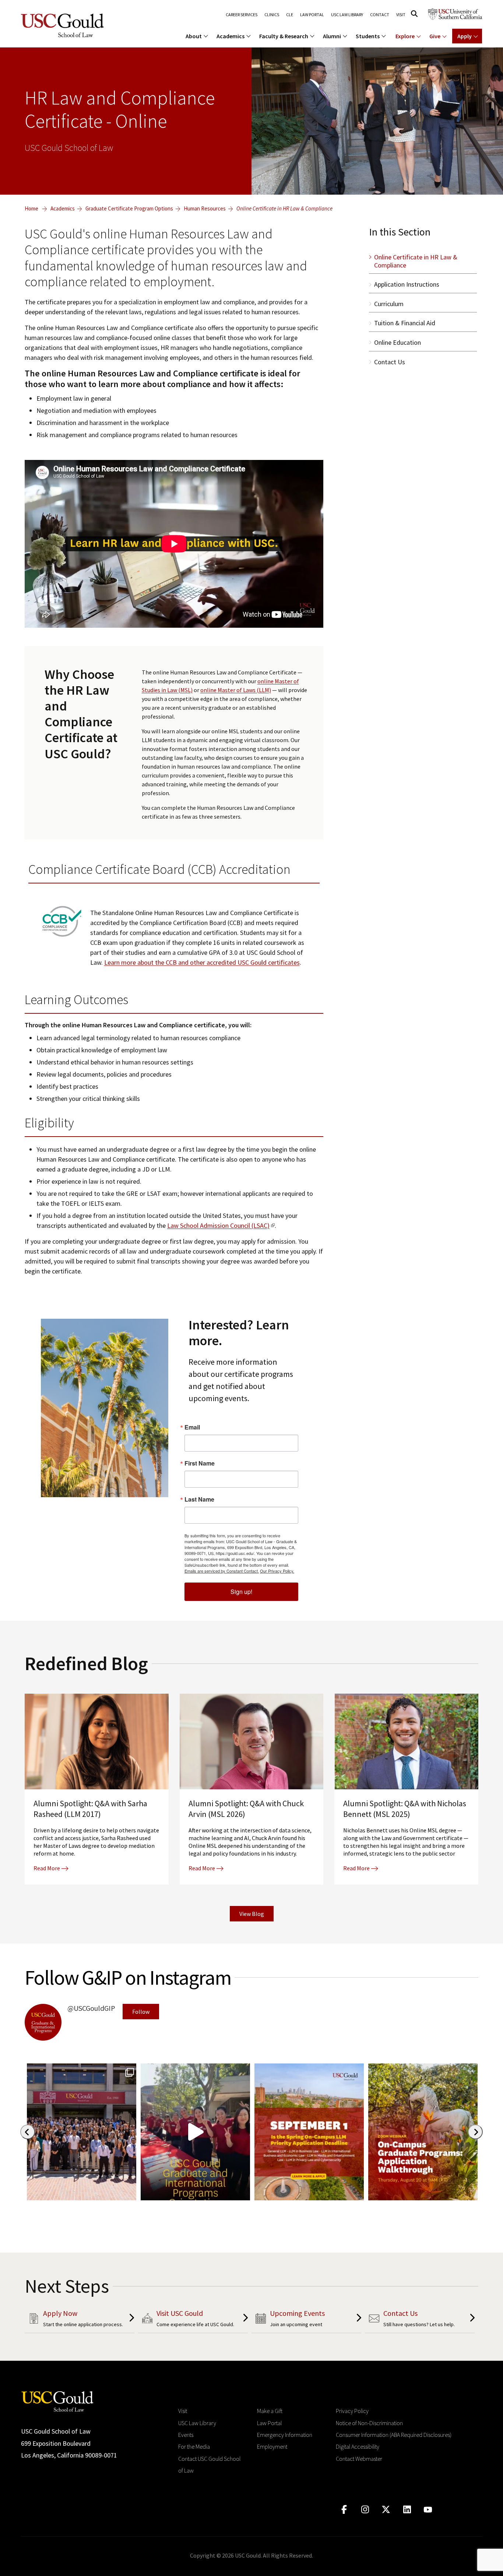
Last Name (199, 1499)
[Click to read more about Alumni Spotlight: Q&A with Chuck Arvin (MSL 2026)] (252, 1791)
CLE (290, 15)
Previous (28, 2132)
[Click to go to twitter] (386, 2510)
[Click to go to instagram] (365, 2510)
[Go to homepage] (57, 2401)
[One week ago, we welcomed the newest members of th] (82, 2132)
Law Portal (312, 15)
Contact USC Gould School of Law (209, 2465)
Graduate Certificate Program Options (129, 208)
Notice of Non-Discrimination (369, 2423)
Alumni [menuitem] (332, 36)
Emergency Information (285, 2435)
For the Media (194, 2446)
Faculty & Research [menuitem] (284, 36)
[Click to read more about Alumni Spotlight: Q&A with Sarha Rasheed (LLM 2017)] (97, 1791)
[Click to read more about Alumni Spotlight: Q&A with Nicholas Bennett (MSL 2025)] (406, 1791)
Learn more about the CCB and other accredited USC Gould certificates (202, 962)
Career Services (242, 15)
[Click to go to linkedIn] (407, 2510)
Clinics (272, 15)
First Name (200, 1463)
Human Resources (205, 208)
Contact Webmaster (359, 2459)
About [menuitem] (194, 36)
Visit (401, 15)
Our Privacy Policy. (277, 1571)
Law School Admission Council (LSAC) (218, 1225)
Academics (63, 208)
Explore (405, 36)
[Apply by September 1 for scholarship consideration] (309, 2132)
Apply (465, 36)
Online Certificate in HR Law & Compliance (284, 208)
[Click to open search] (414, 14)
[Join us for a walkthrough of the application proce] (423, 2132)
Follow (141, 2012)
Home (31, 208)
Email (192, 1427)
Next (475, 2132)
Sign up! (241, 1592)
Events (186, 2435)
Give (435, 36)
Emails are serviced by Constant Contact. (222, 1571)
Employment (272, 2446)
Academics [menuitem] (231, 36)
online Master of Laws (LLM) (236, 690)
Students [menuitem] (368, 36)
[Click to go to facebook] (344, 2510)
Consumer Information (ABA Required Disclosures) (394, 2435)
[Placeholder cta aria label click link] (80, 2320)
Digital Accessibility (358, 2446)
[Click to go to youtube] (428, 2510)
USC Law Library (347, 15)
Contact (380, 15)
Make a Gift (270, 2411)
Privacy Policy (352, 2411)
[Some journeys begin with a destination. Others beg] (195, 2132)
